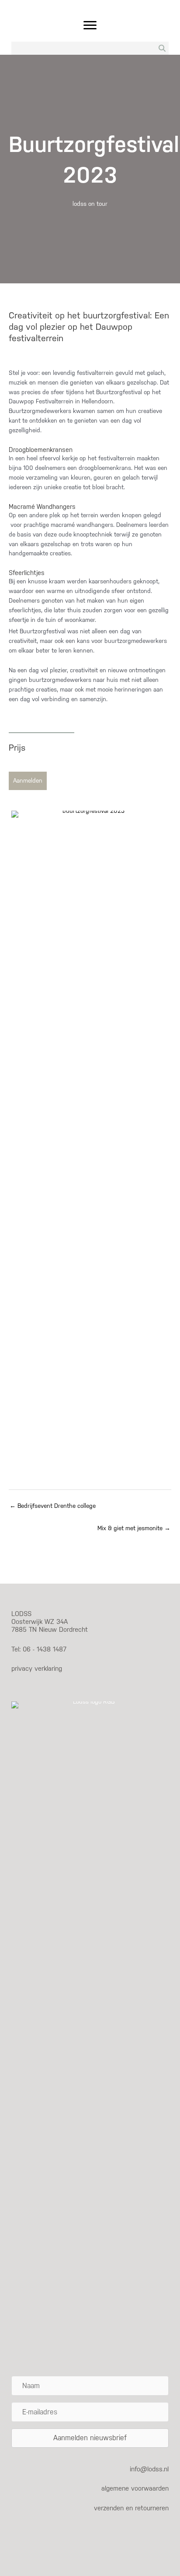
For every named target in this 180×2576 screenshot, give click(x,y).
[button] (28, 781)
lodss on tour (90, 204)
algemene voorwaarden (135, 2488)
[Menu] (90, 25)
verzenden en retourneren (131, 2508)
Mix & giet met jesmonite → (134, 1528)
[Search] (162, 48)
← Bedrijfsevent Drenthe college (53, 1506)
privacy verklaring (37, 1668)
